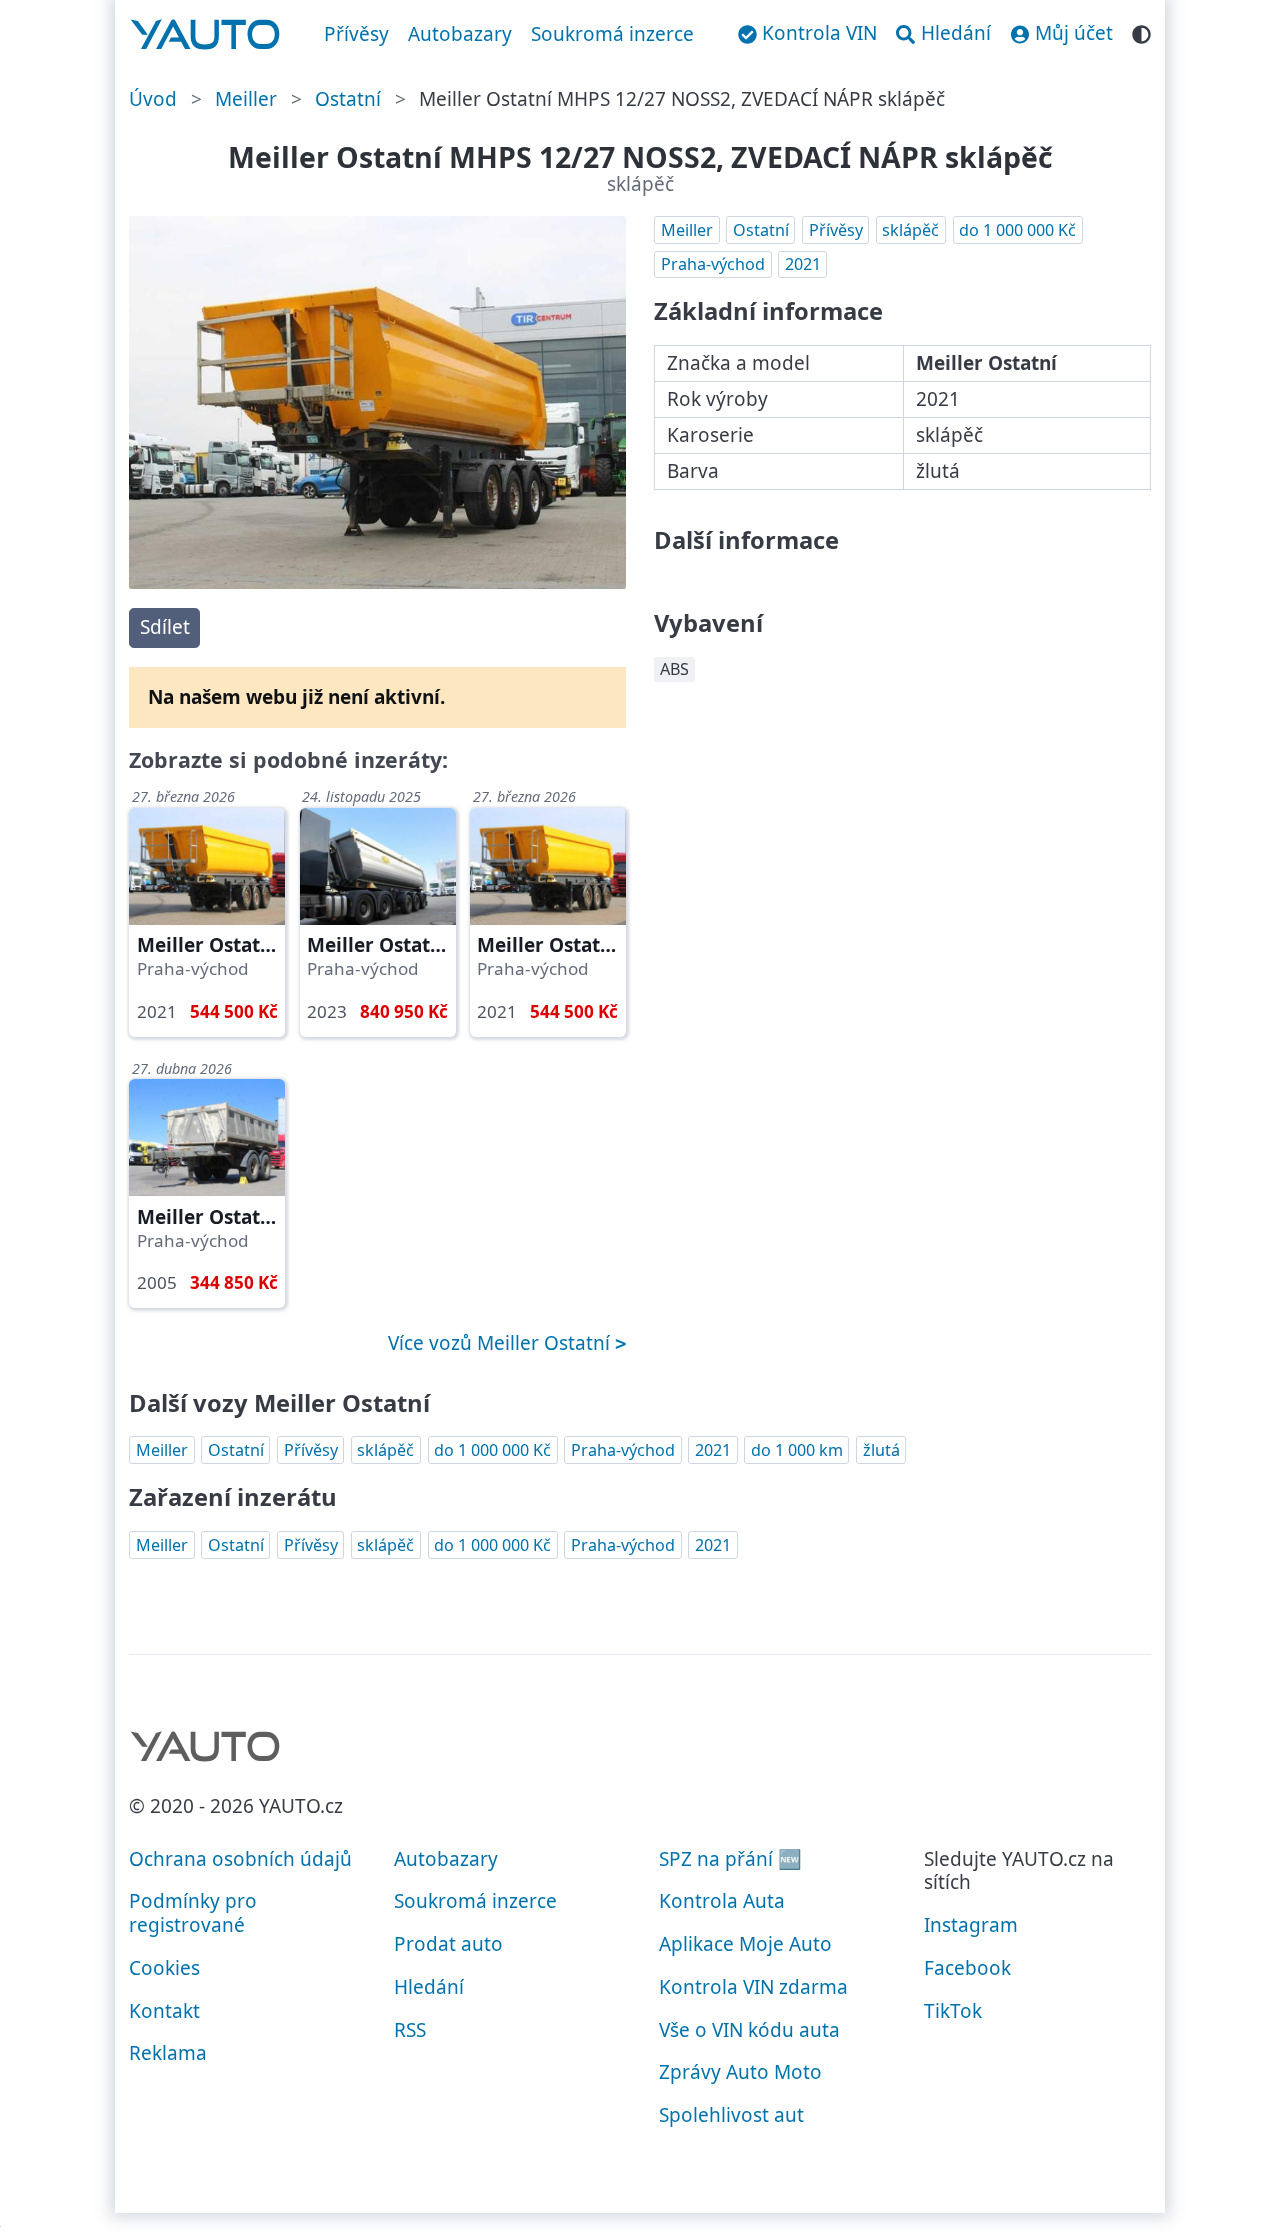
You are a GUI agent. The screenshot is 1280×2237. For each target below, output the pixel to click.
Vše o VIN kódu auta (749, 2030)
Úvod (153, 99)
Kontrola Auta (722, 1901)
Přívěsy (356, 34)
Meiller (246, 99)
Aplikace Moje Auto (745, 1944)
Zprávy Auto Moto (740, 2072)
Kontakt (164, 2011)
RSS (410, 2030)
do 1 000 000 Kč (1017, 230)
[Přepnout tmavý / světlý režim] (1141, 31)
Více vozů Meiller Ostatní (501, 1343)
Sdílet (165, 627)
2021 (803, 264)
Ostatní (348, 99)
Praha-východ (713, 264)
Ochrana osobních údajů (240, 1859)
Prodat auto (448, 1944)
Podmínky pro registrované (193, 1913)
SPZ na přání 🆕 (730, 1859)
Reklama (168, 2053)
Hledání (429, 1987)
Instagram (971, 1925)
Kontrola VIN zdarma (753, 1987)
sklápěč (910, 230)
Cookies (164, 1968)
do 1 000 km (797, 1450)
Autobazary (460, 34)
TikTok (953, 2011)
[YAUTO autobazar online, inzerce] (205, 35)
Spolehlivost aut (731, 2115)
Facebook (967, 1968)
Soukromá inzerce (612, 34)
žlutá (881, 1450)
